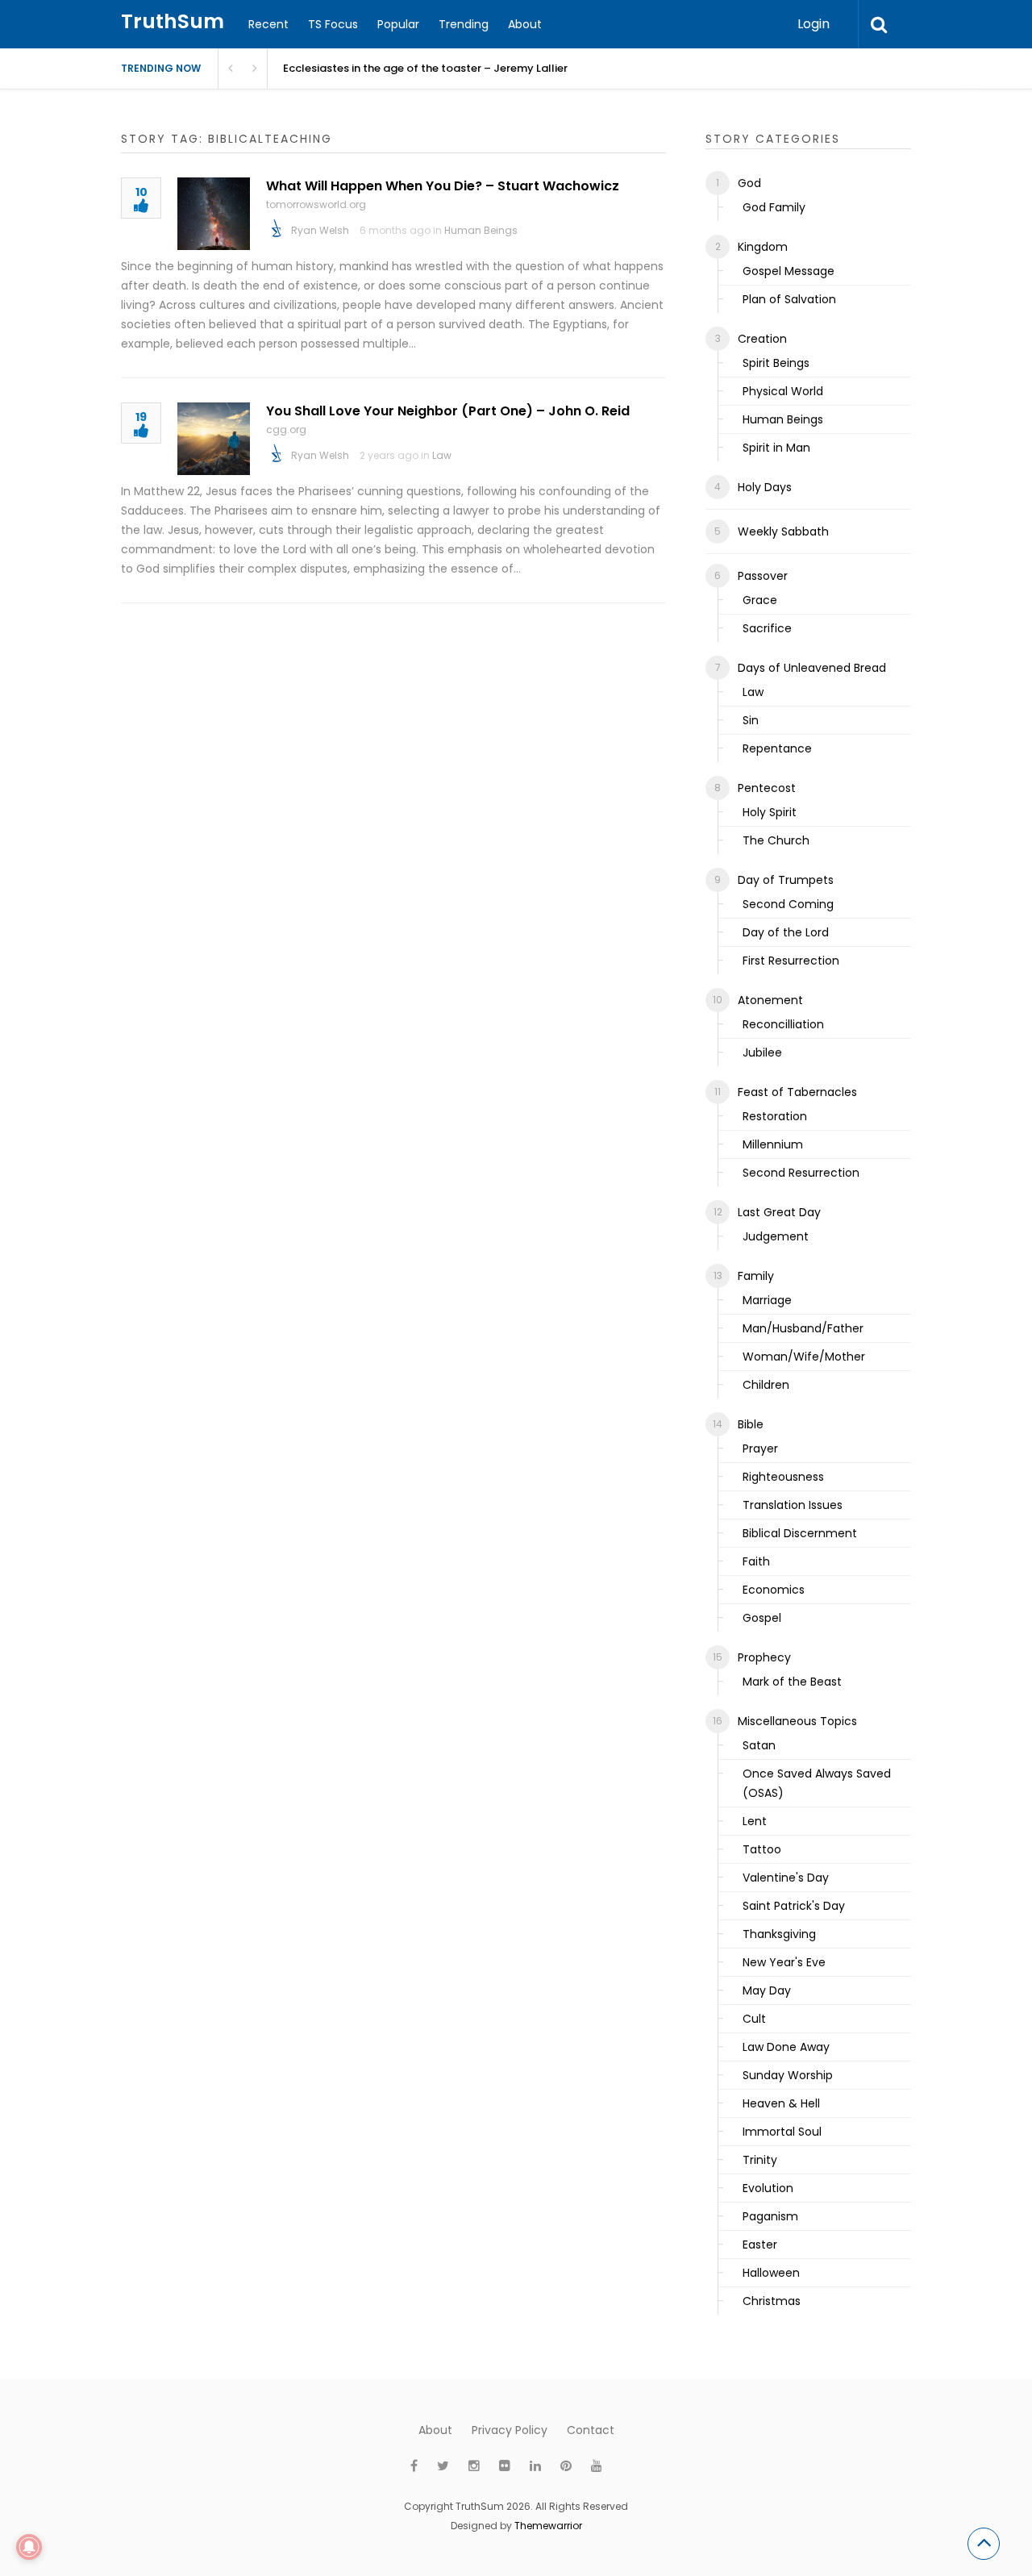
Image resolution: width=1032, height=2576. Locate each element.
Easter (760, 2245)
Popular (398, 24)
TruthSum (173, 21)
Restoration (775, 1116)
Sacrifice (767, 628)
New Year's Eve (784, 1962)
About (525, 24)
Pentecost (767, 788)
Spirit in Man (776, 448)
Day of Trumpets (786, 880)
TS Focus (333, 24)
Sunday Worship (788, 2075)
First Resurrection (791, 961)
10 (141, 193)
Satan (759, 1745)
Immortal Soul (782, 2132)
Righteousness (783, 1477)
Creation (762, 339)
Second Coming (788, 904)
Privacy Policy (510, 2430)
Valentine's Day (786, 1878)
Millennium (773, 1144)
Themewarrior (548, 2526)
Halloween (771, 2273)
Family (756, 1276)
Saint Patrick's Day (794, 1906)
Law (442, 455)
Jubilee (762, 1052)
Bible (751, 1424)
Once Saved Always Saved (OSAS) (817, 1783)
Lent (755, 1821)
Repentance (777, 748)
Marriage (767, 1300)
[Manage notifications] (29, 2547)
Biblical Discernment (800, 1533)
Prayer (760, 1448)
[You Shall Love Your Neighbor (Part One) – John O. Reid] (214, 439)
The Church (776, 840)
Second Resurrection (801, 1173)
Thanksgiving (779, 1934)
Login (814, 24)
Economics (774, 1590)
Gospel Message (789, 271)
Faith (756, 1561)
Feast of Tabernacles (797, 1092)
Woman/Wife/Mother (804, 1357)
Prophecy (764, 1657)
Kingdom (763, 247)
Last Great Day (779, 1212)
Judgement (776, 1236)
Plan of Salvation (789, 299)
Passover (763, 576)
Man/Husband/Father (803, 1328)
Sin (751, 720)
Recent (268, 24)
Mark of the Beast (792, 1682)
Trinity (760, 2160)
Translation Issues (793, 1505)
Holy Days (765, 487)
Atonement (770, 1000)
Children (766, 1385)
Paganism (770, 2216)
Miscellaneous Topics (797, 1721)
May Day (767, 1990)
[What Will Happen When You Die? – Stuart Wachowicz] (214, 214)
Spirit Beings (776, 363)
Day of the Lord (786, 932)
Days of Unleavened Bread (812, 668)
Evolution (768, 2188)
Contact (591, 2430)
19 (141, 418)
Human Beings (481, 230)
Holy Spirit (770, 812)
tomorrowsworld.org (316, 204)
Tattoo (762, 1849)
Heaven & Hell (781, 2103)
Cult (754, 2019)
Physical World (783, 391)
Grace (760, 600)
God (749, 183)
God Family (774, 207)
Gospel (762, 1618)
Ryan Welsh (320, 230)
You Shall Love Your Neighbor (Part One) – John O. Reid (448, 411)
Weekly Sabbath (783, 531)
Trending (464, 24)
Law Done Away (786, 2047)
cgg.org (286, 429)
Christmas (772, 2301)
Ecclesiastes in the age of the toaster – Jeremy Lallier (425, 68)
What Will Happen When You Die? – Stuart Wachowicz (443, 186)
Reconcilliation (783, 1024)
